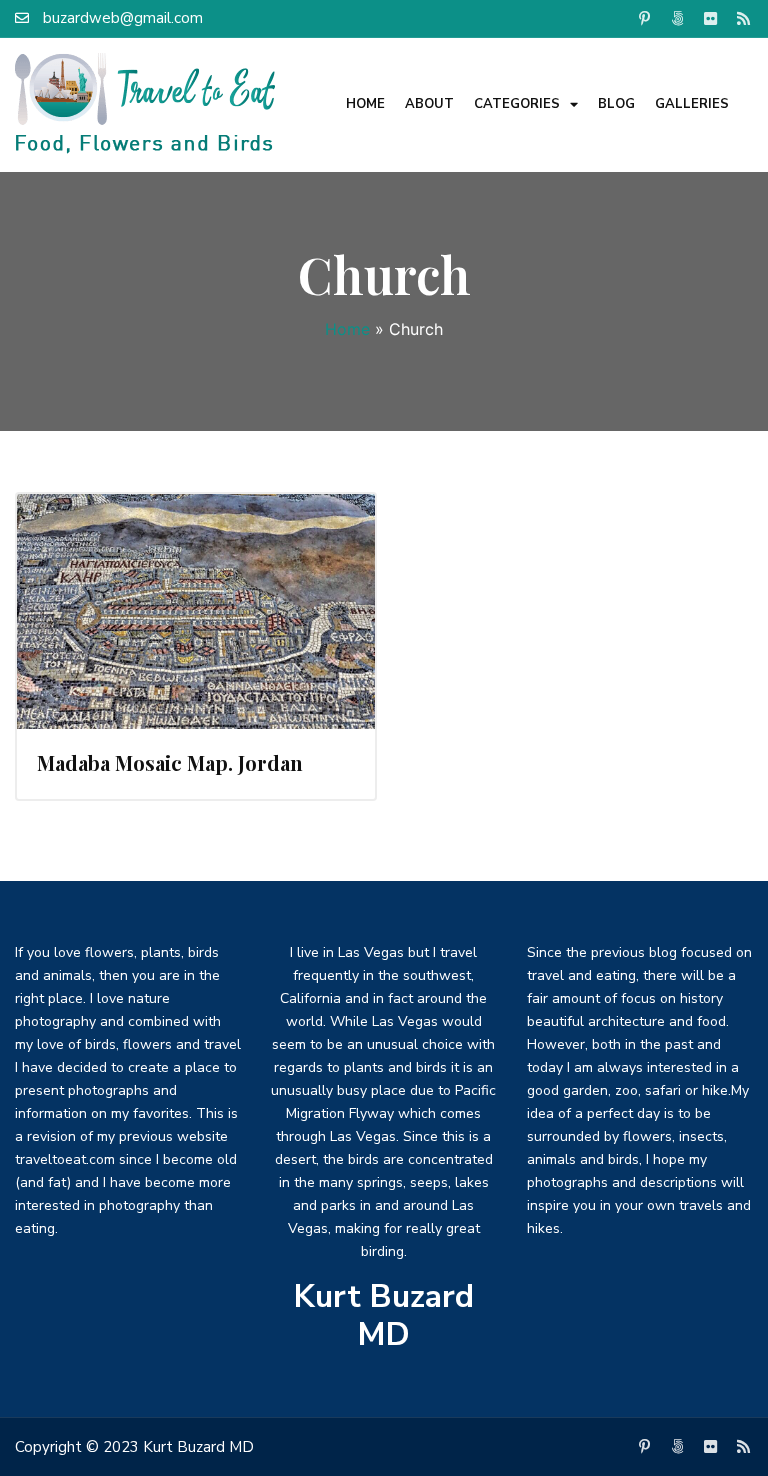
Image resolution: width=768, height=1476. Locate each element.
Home (365, 104)
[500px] (678, 18)
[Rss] (744, 18)
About (429, 104)
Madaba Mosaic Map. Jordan (170, 762)
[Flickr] (711, 18)
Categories (517, 104)
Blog (616, 104)
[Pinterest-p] (645, 18)
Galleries (692, 104)
